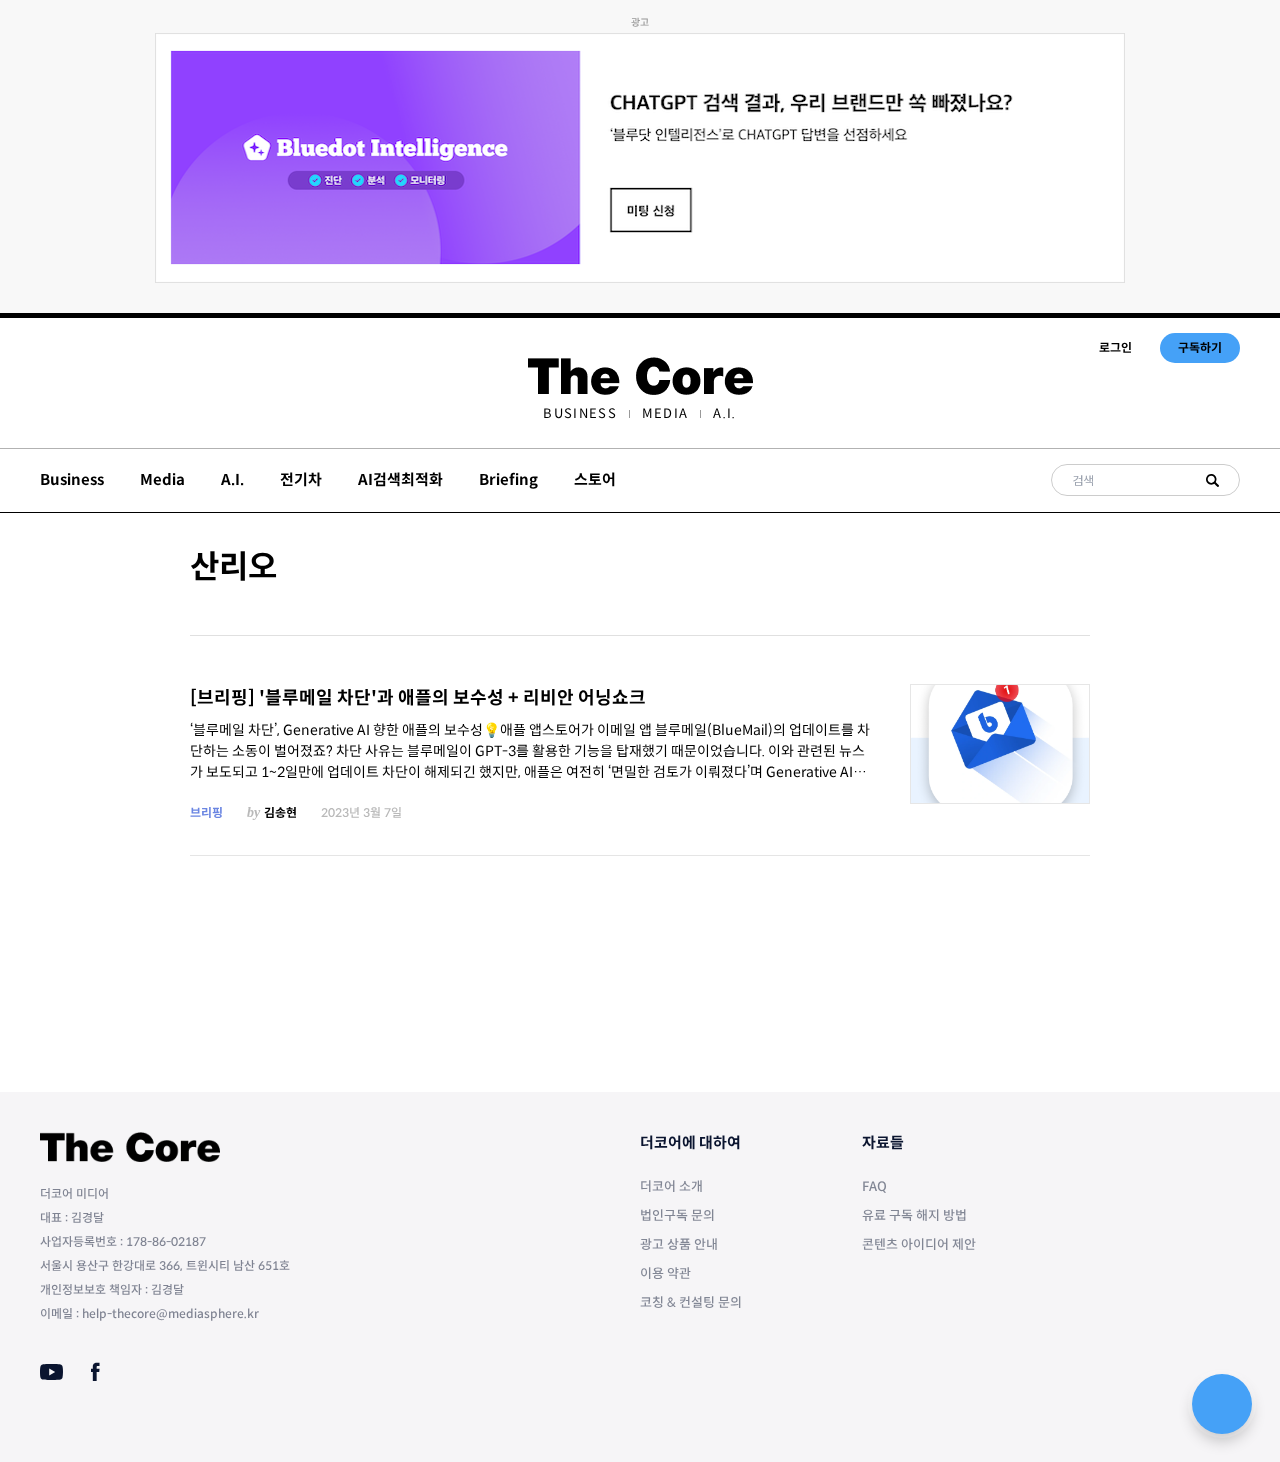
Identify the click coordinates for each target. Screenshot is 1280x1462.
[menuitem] (579, 413)
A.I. (724, 413)
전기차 (301, 479)
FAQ (874, 1186)
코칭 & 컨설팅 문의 (691, 1302)
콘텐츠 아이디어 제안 (919, 1244)
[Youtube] (51, 1372)
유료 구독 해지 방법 (914, 1215)
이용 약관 (665, 1273)
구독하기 (1200, 347)
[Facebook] (95, 1372)
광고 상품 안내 (679, 1244)
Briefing (508, 479)
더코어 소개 (671, 1186)
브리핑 (206, 812)
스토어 (595, 479)
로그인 (1115, 347)
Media (665, 413)
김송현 (280, 812)
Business (579, 413)
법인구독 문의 (677, 1215)
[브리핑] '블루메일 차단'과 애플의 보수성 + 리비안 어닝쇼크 (418, 698)
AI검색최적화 (400, 479)
